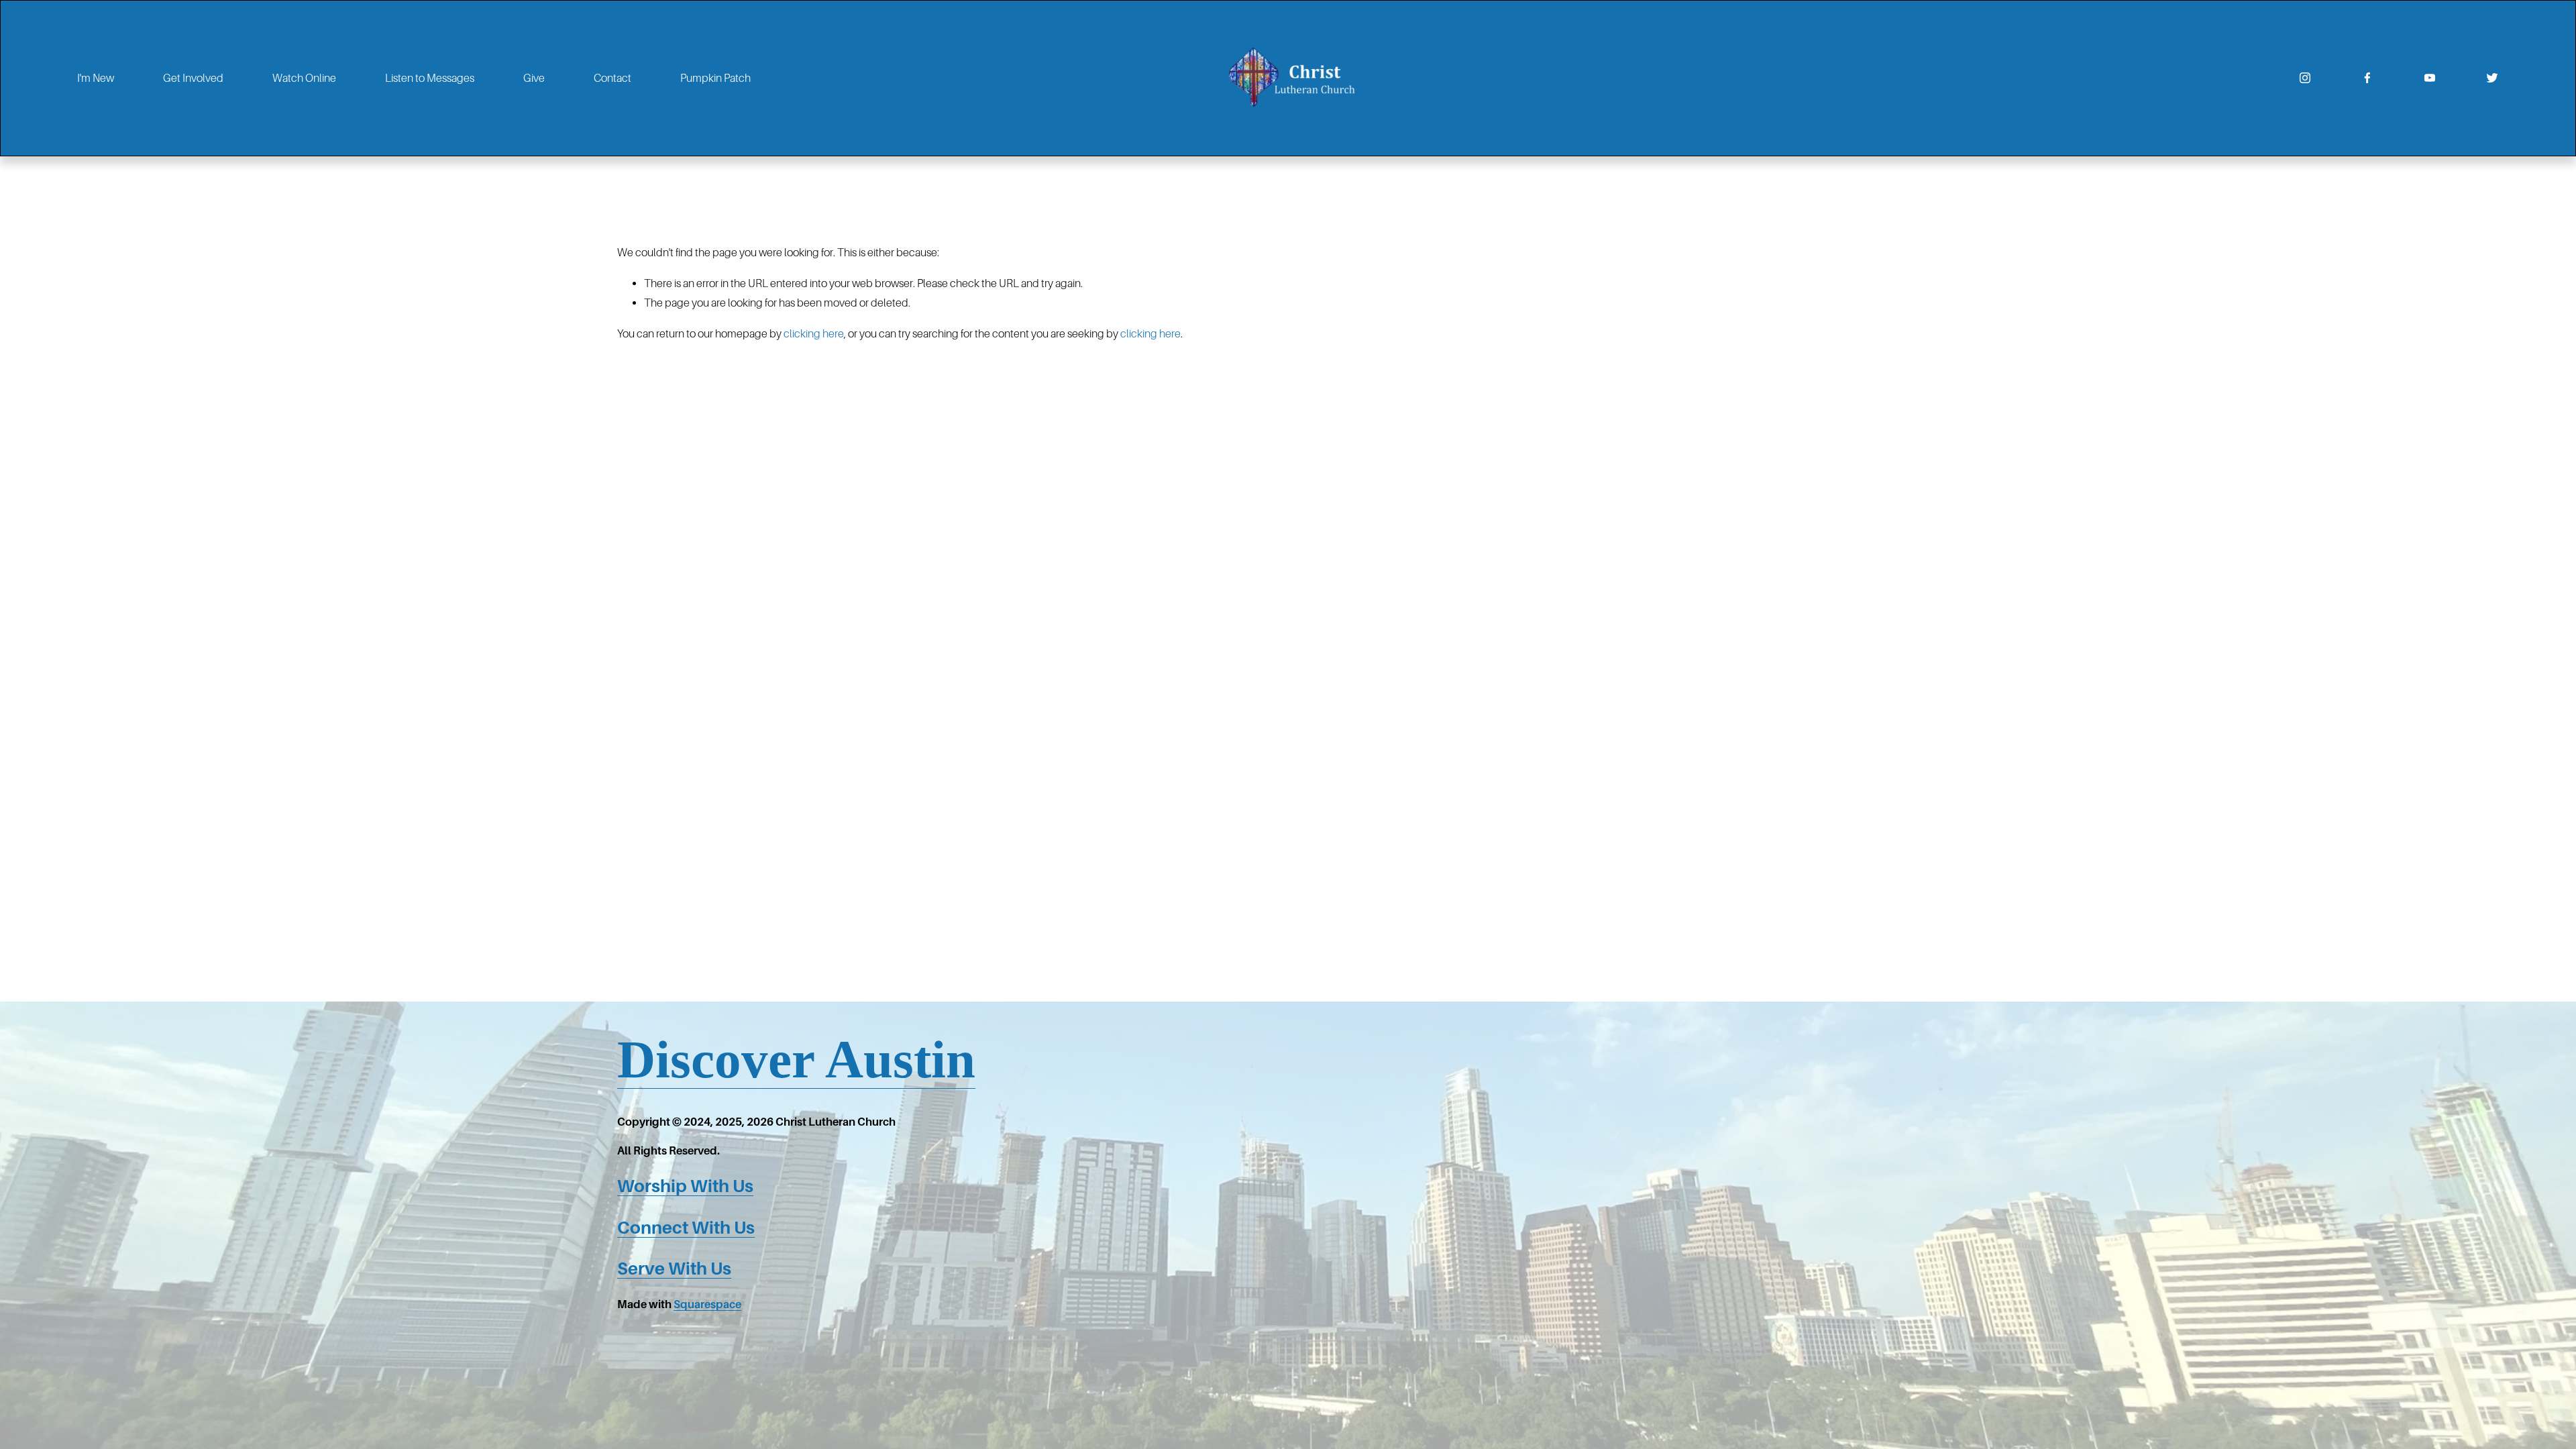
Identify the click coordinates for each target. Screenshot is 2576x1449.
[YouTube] (2430, 78)
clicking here (814, 334)
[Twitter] (2492, 78)
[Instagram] (2305, 78)
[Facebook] (2367, 78)
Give (534, 78)
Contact (612, 78)
